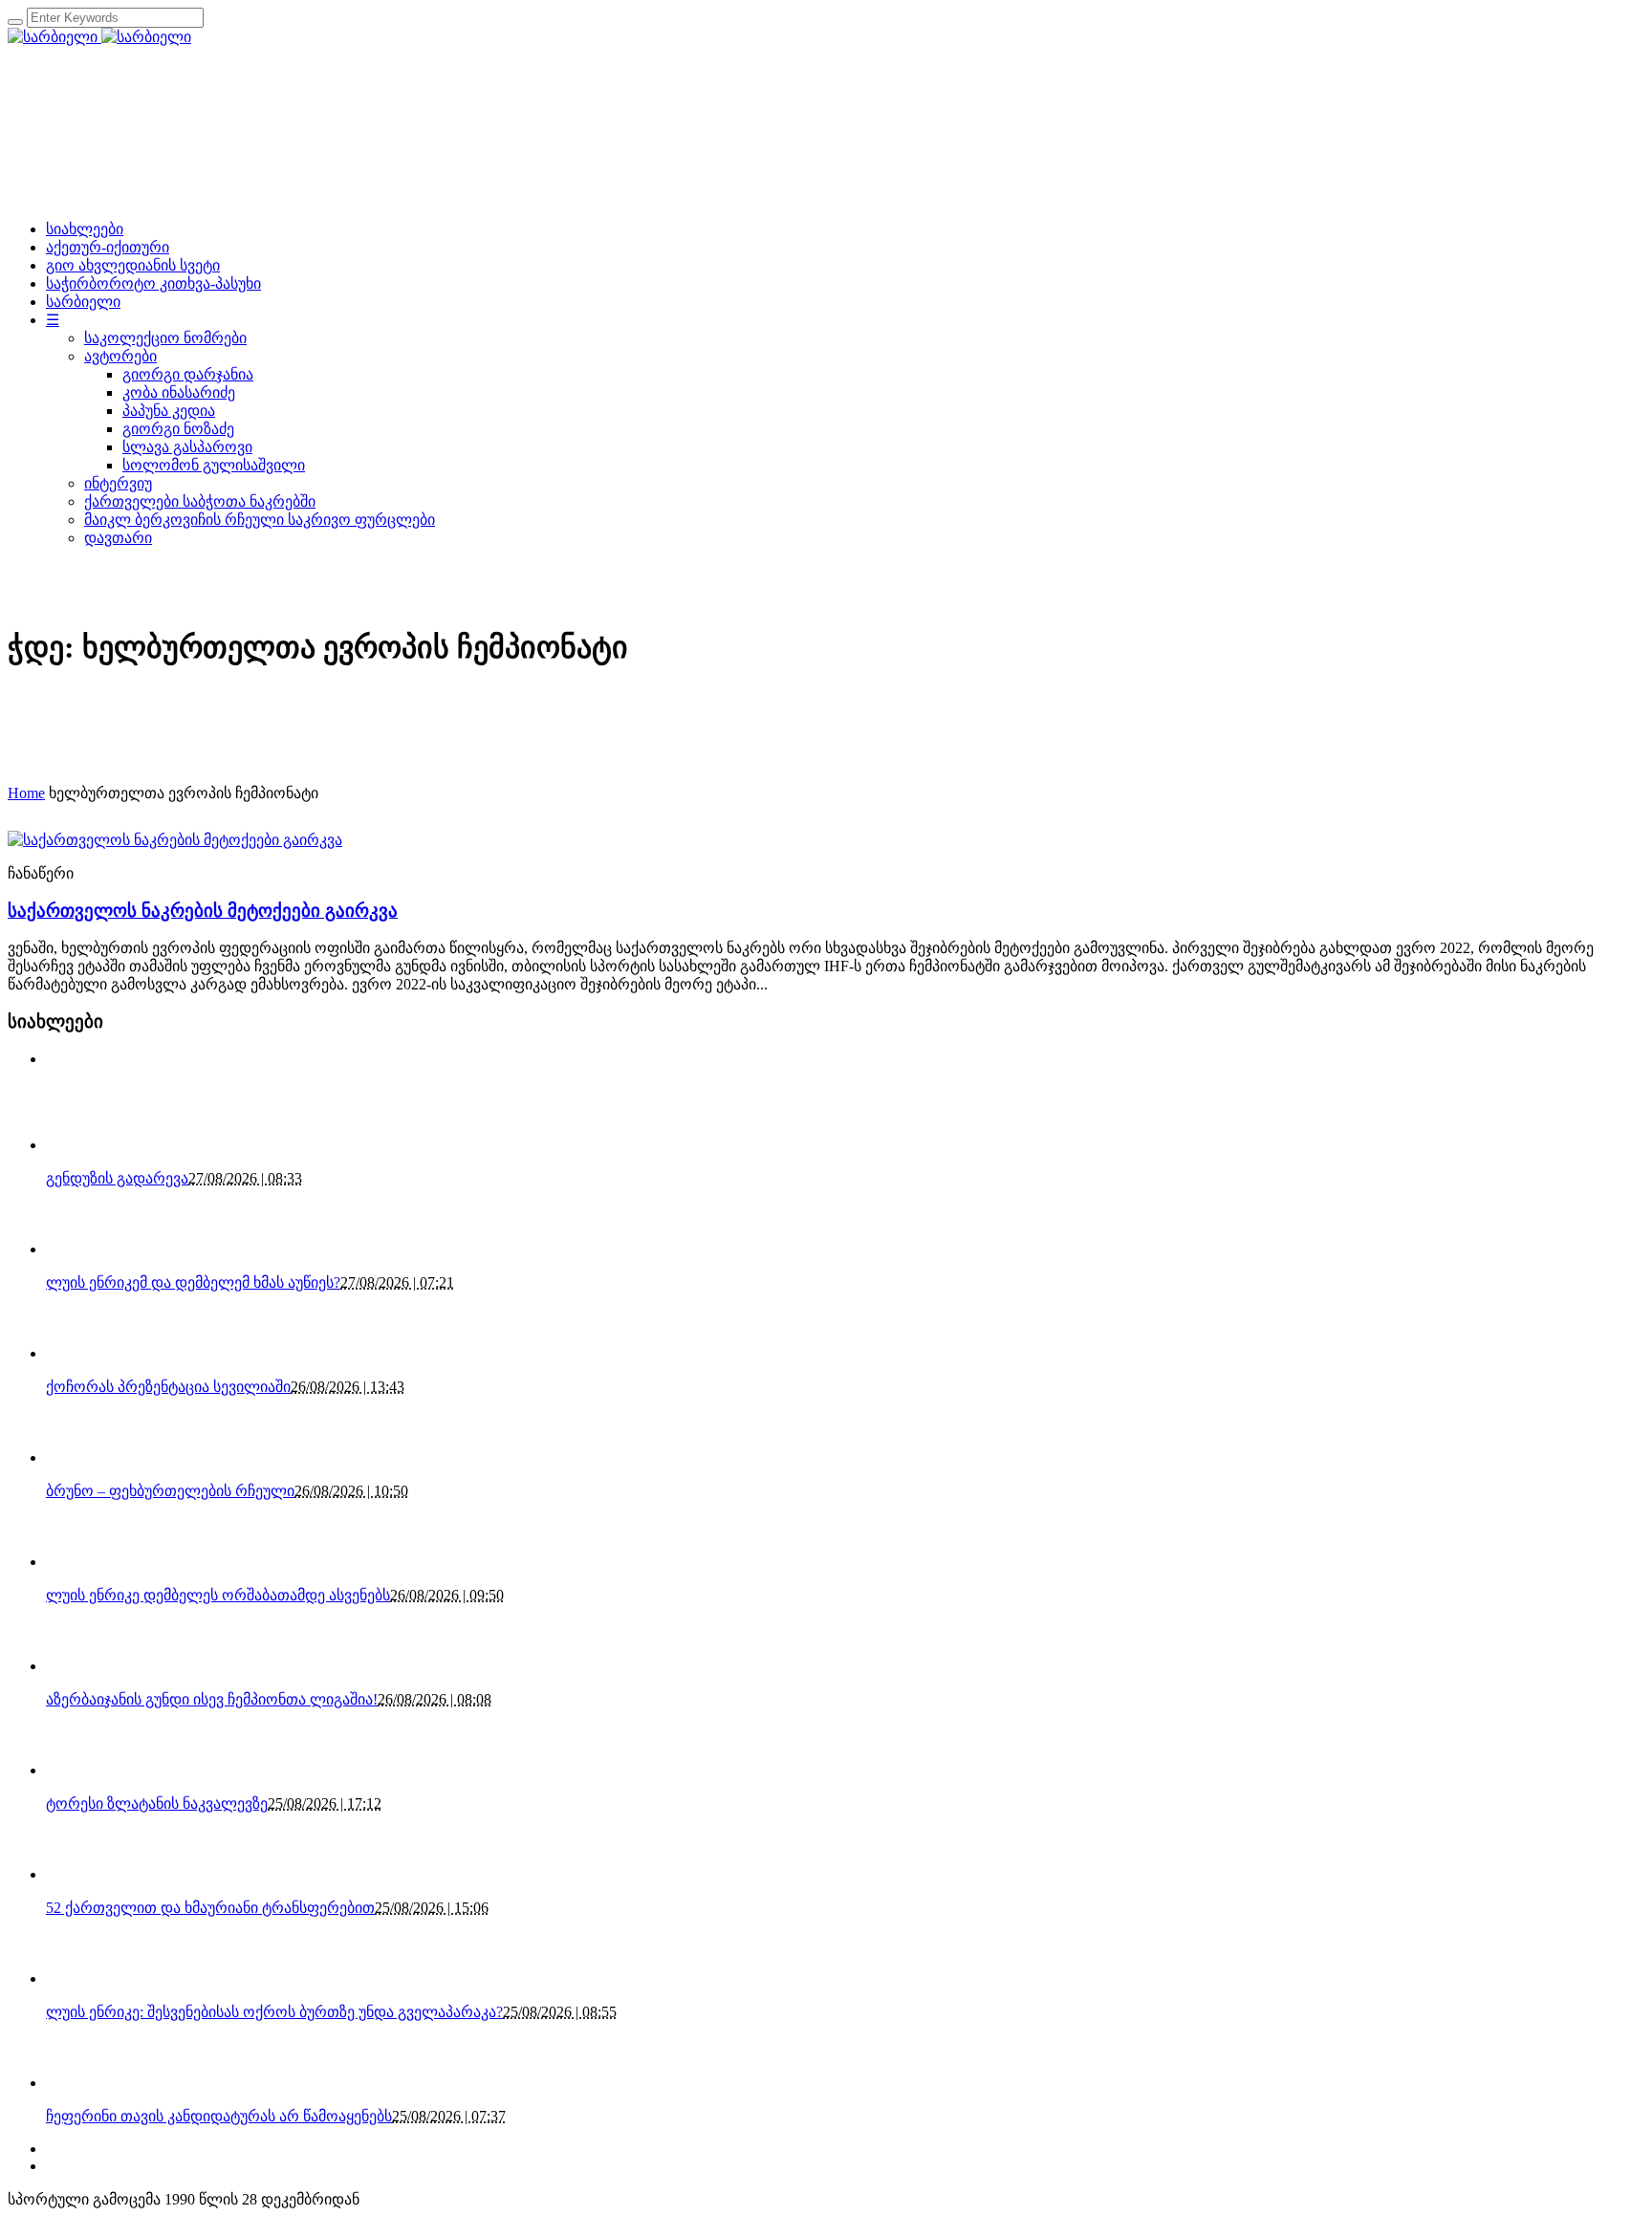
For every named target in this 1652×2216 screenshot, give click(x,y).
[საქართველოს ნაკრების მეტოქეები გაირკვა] (175, 840)
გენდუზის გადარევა (117, 1178)
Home (26, 793)
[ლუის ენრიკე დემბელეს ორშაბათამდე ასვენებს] (79, 1562)
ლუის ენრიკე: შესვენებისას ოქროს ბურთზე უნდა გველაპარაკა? (274, 2012)
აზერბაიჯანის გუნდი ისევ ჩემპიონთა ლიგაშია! (212, 1699)
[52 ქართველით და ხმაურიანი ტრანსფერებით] (79, 1874)
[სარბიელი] (99, 37)
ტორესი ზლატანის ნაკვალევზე (157, 1803)
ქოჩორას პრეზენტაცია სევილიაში (168, 1387)
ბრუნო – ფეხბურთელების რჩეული (170, 1491)
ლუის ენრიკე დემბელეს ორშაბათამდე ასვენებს (218, 1595)
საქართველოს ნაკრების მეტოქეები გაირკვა (203, 911)
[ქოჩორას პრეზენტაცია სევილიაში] (79, 1353)
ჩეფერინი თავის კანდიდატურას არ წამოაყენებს (219, 2116)
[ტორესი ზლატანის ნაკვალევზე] (79, 1770)
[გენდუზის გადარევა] (79, 1145)
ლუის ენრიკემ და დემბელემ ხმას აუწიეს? (193, 1282)
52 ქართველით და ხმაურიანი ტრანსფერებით (210, 1908)
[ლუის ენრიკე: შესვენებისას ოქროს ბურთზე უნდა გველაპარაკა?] (79, 1978)
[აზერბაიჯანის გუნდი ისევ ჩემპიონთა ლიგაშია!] (79, 1666)
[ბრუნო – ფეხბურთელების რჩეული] (79, 1457)
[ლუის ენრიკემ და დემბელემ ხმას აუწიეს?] (79, 1249)
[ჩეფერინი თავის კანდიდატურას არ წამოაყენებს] (79, 2083)
